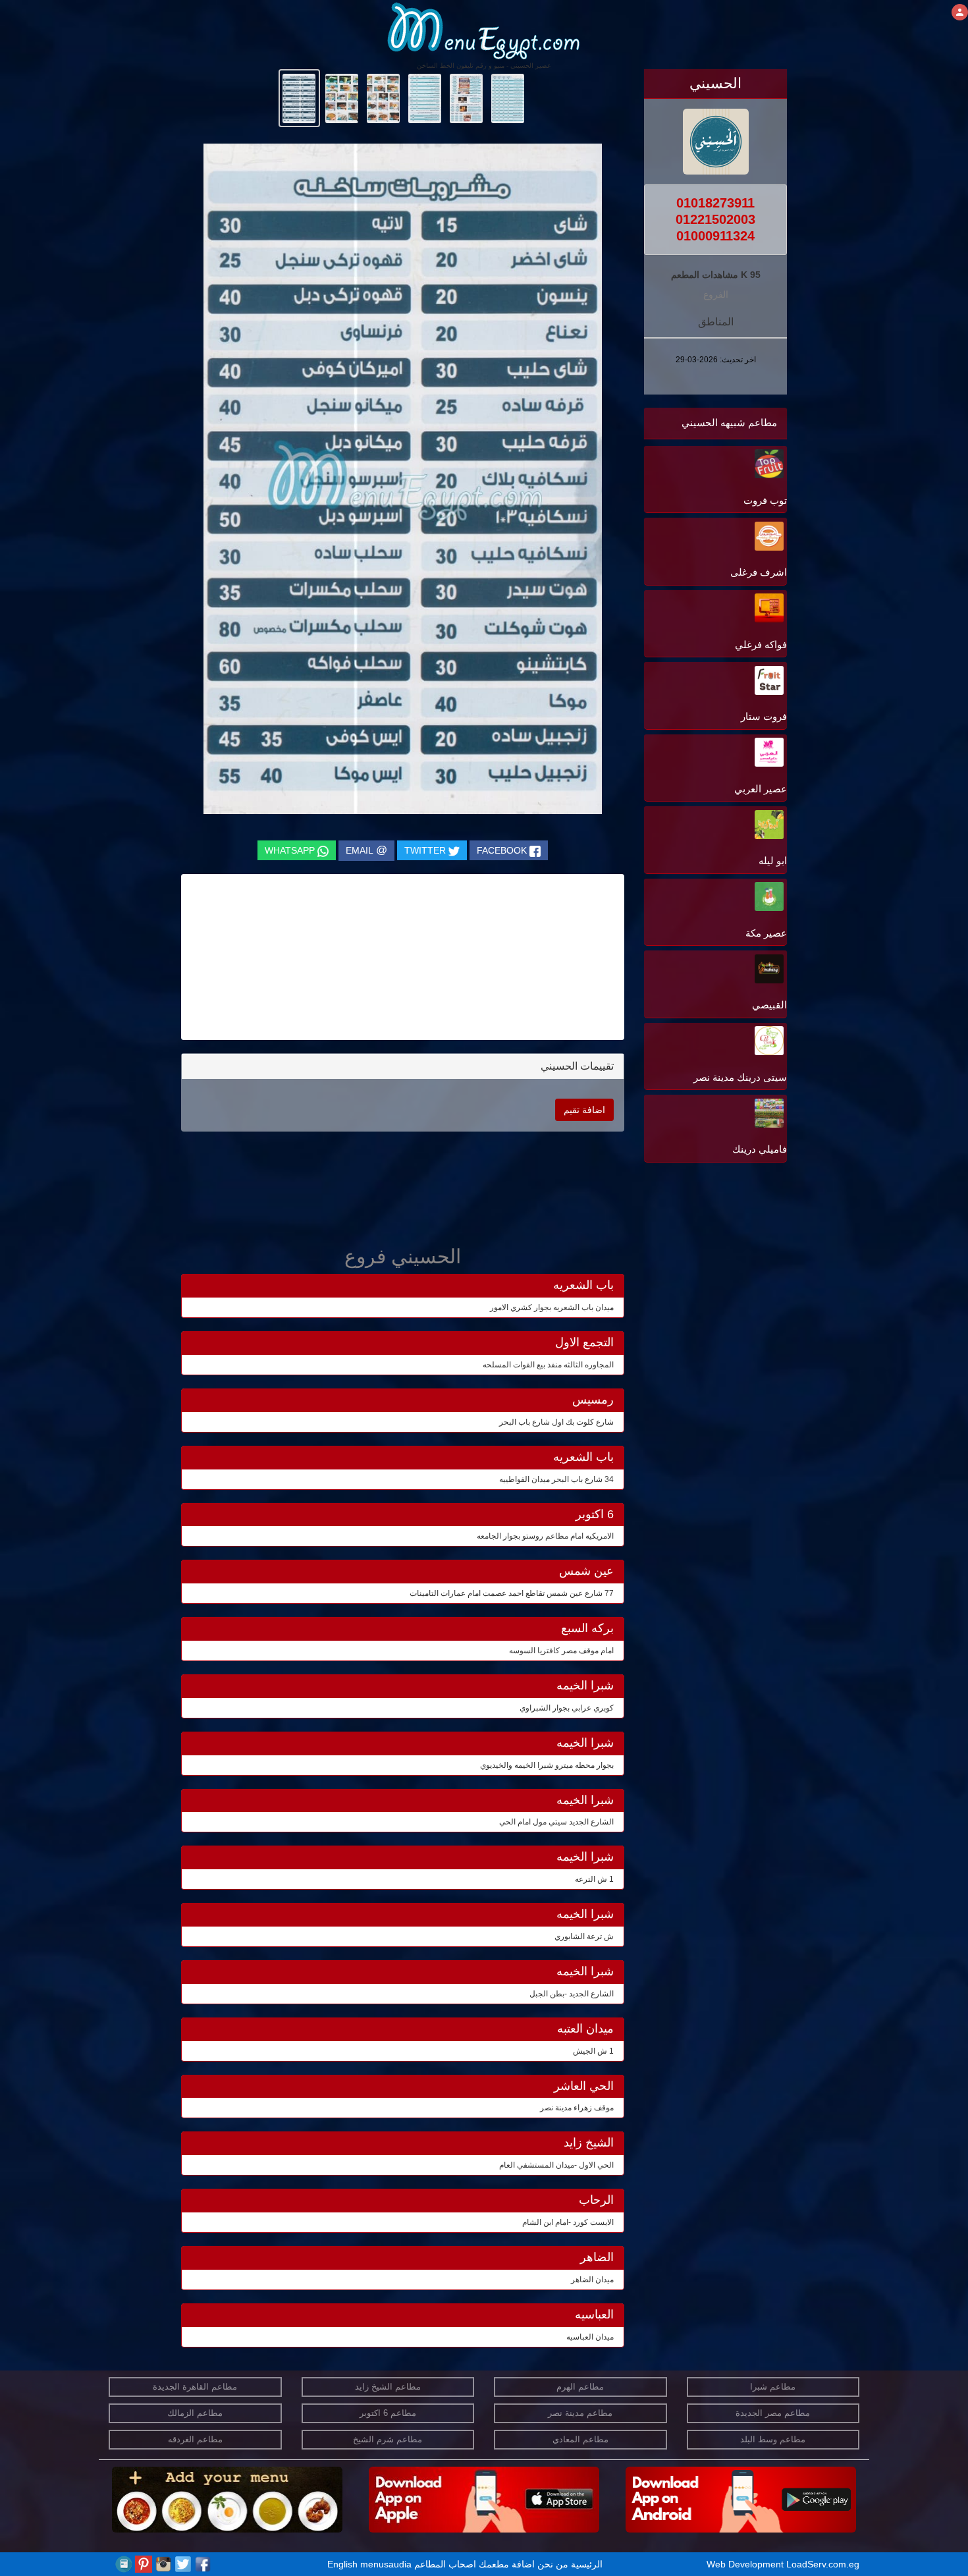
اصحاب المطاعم (445, 2564)
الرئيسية (587, 2564)
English (342, 2564)
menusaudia (386, 2564)
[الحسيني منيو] (508, 97)
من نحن (553, 2564)
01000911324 (715, 236)
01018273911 (715, 203)
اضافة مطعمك (507, 2564)
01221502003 (715, 219)
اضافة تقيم (584, 1110)
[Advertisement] (705, 1299)
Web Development (746, 2564)
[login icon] (960, 12)
